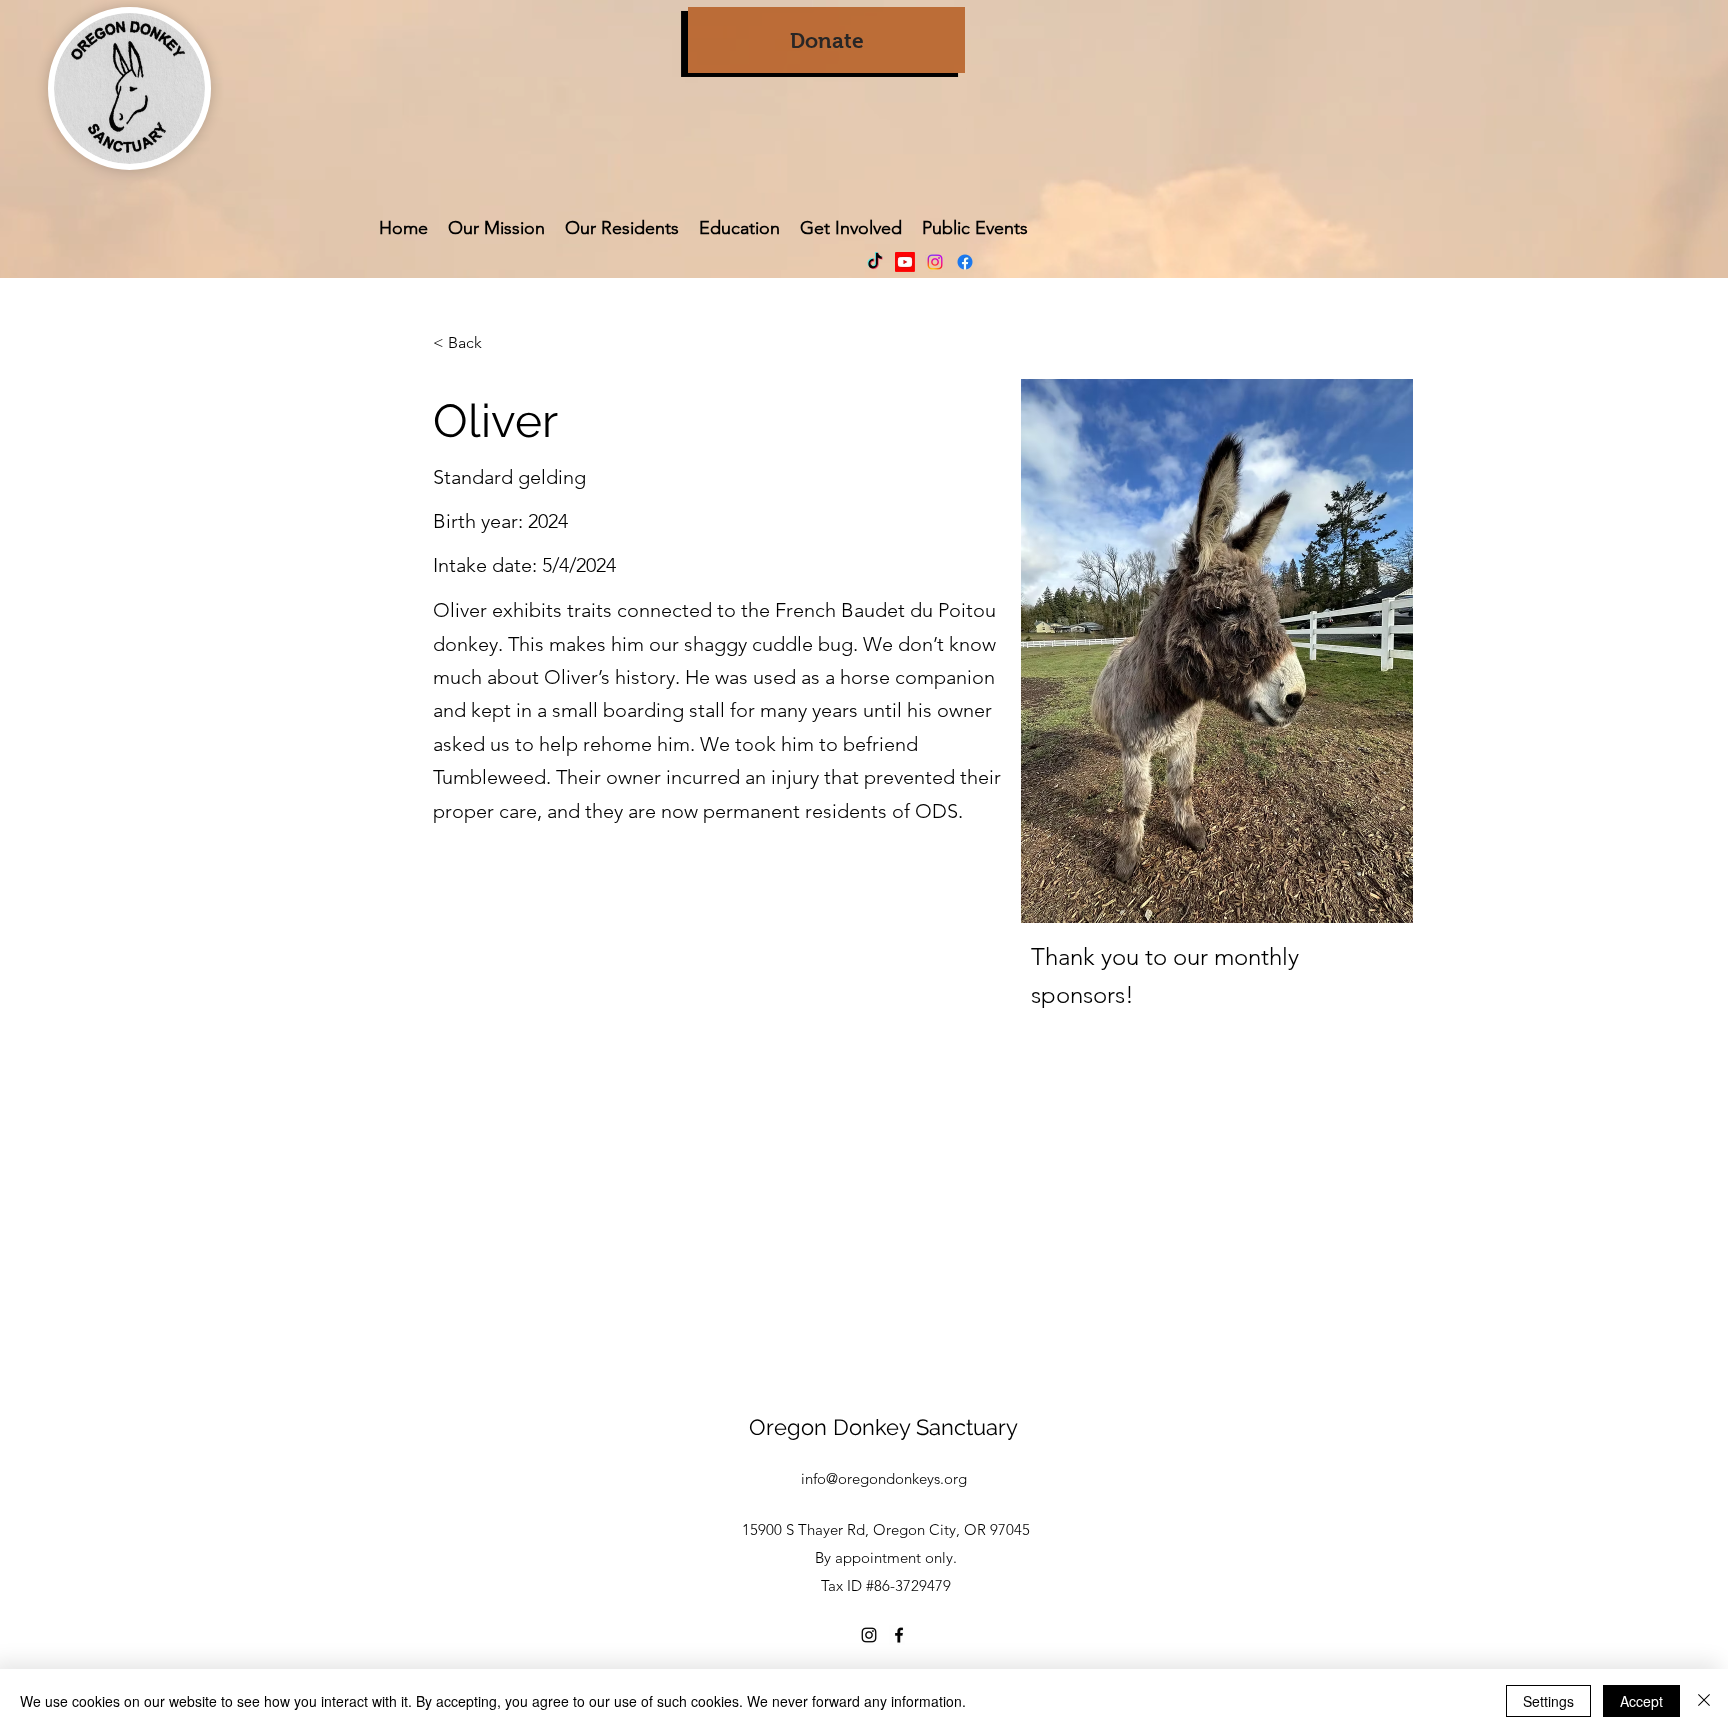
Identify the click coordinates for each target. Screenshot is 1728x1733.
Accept (1641, 1701)
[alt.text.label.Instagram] (935, 262)
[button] (851, 228)
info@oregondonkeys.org (884, 1478)
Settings (1548, 1701)
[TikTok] (875, 262)
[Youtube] (905, 262)
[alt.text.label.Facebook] (965, 262)
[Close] (1704, 1701)
